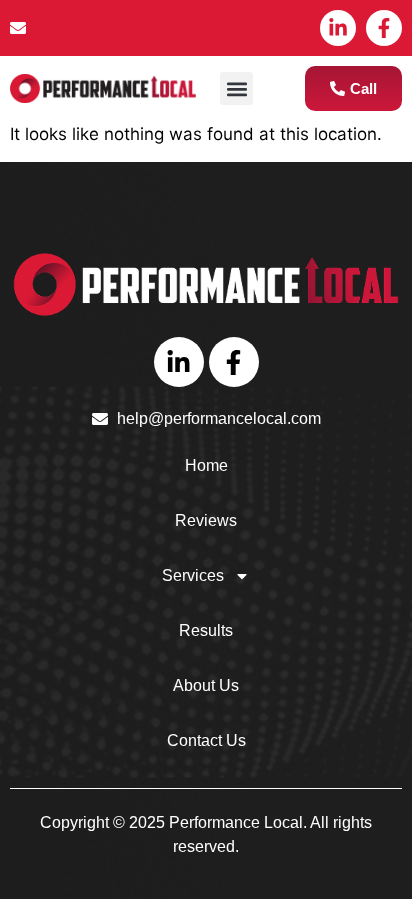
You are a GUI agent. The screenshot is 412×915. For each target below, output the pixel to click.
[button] (236, 88)
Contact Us (206, 740)
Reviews (206, 520)
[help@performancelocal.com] (103, 28)
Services (193, 575)
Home (206, 465)
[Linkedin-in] (338, 28)
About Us (206, 685)
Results (206, 630)
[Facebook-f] (384, 28)
